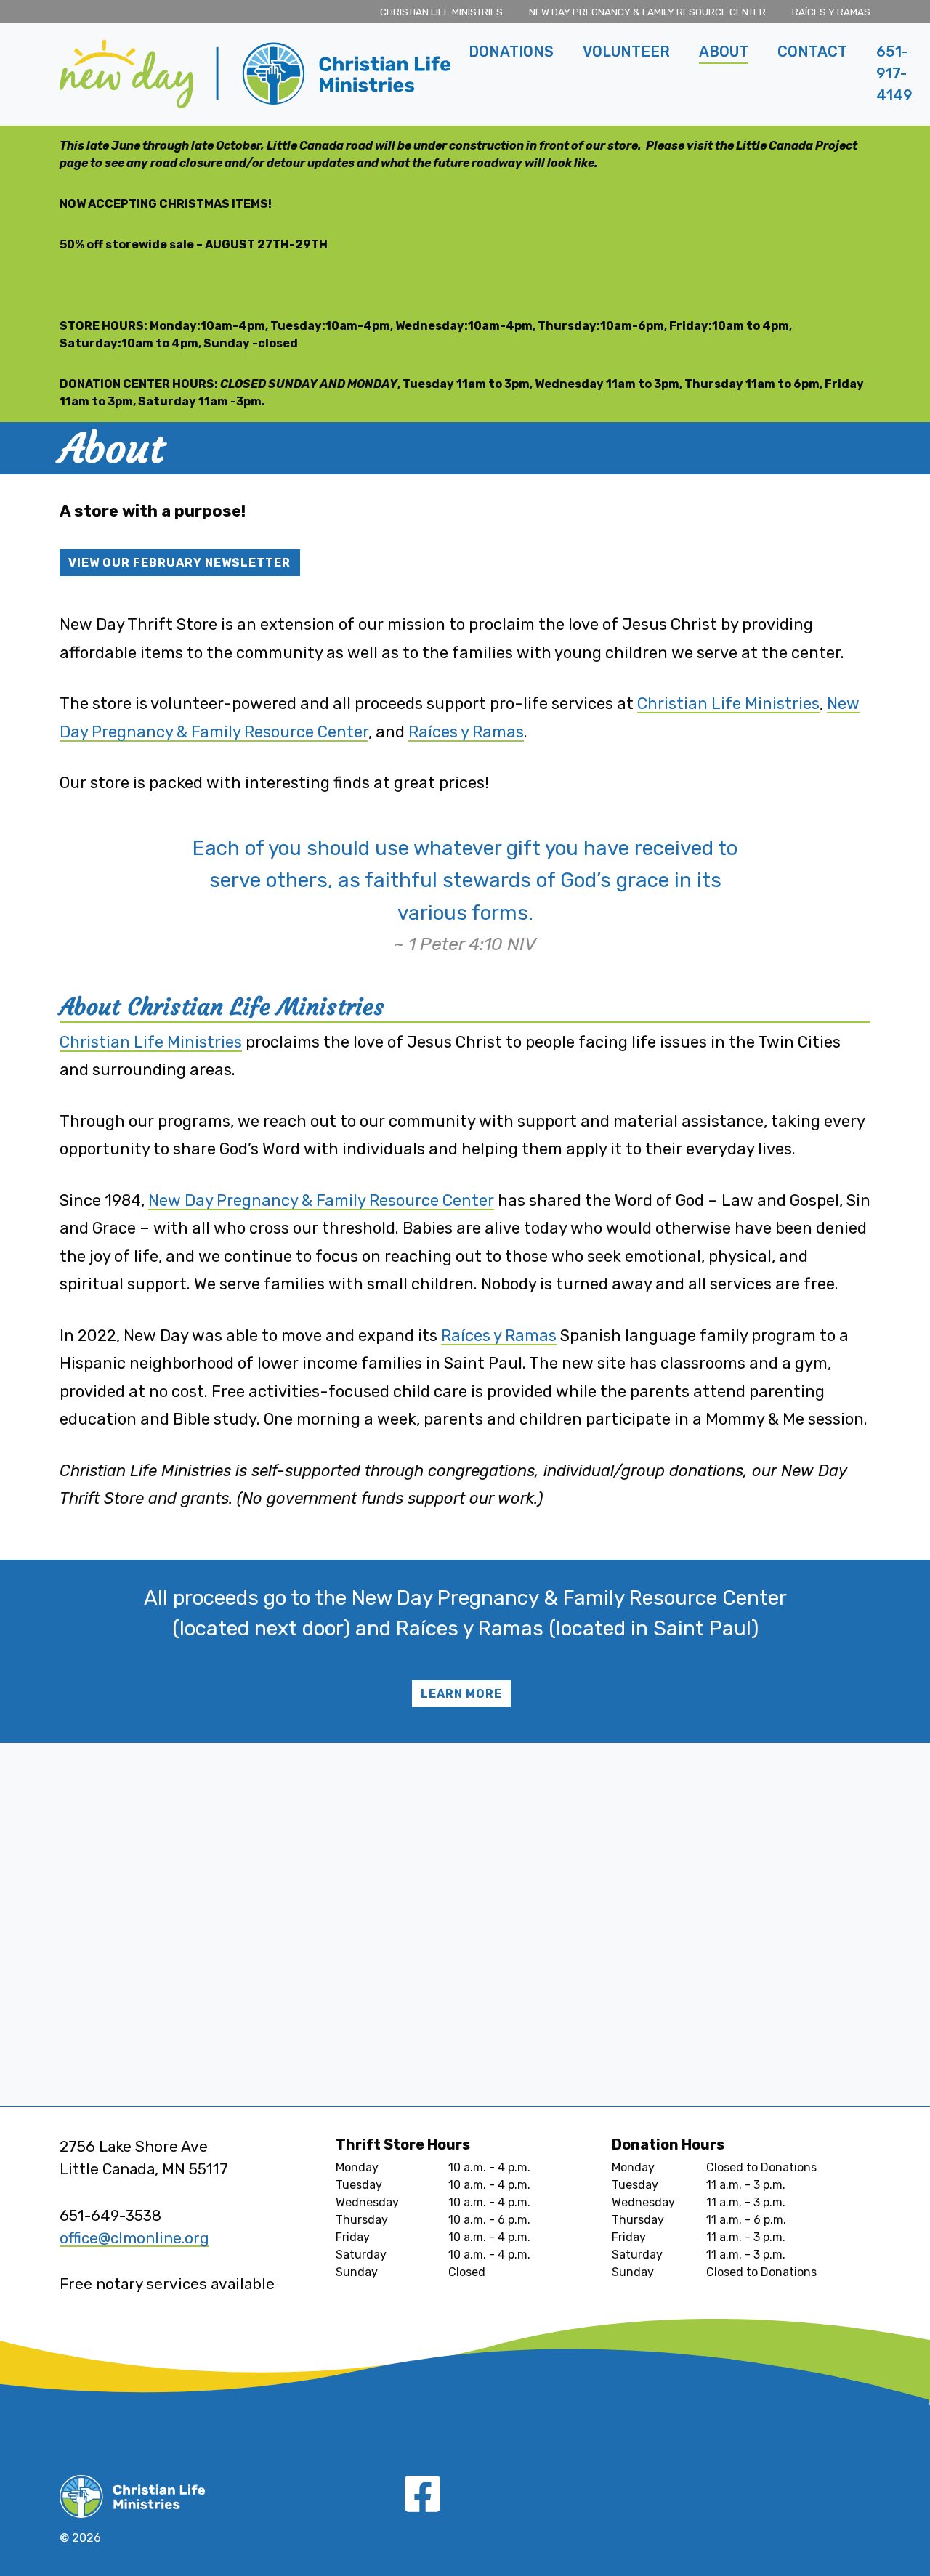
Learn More (461, 1694)
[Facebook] (422, 2505)
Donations (511, 52)
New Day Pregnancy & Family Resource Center (647, 12)
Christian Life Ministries (441, 12)
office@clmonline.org (134, 2238)
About (724, 52)
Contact (812, 52)
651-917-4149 (894, 73)
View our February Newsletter (179, 563)
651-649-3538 (110, 2216)
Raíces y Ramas (831, 12)
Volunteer (626, 52)
